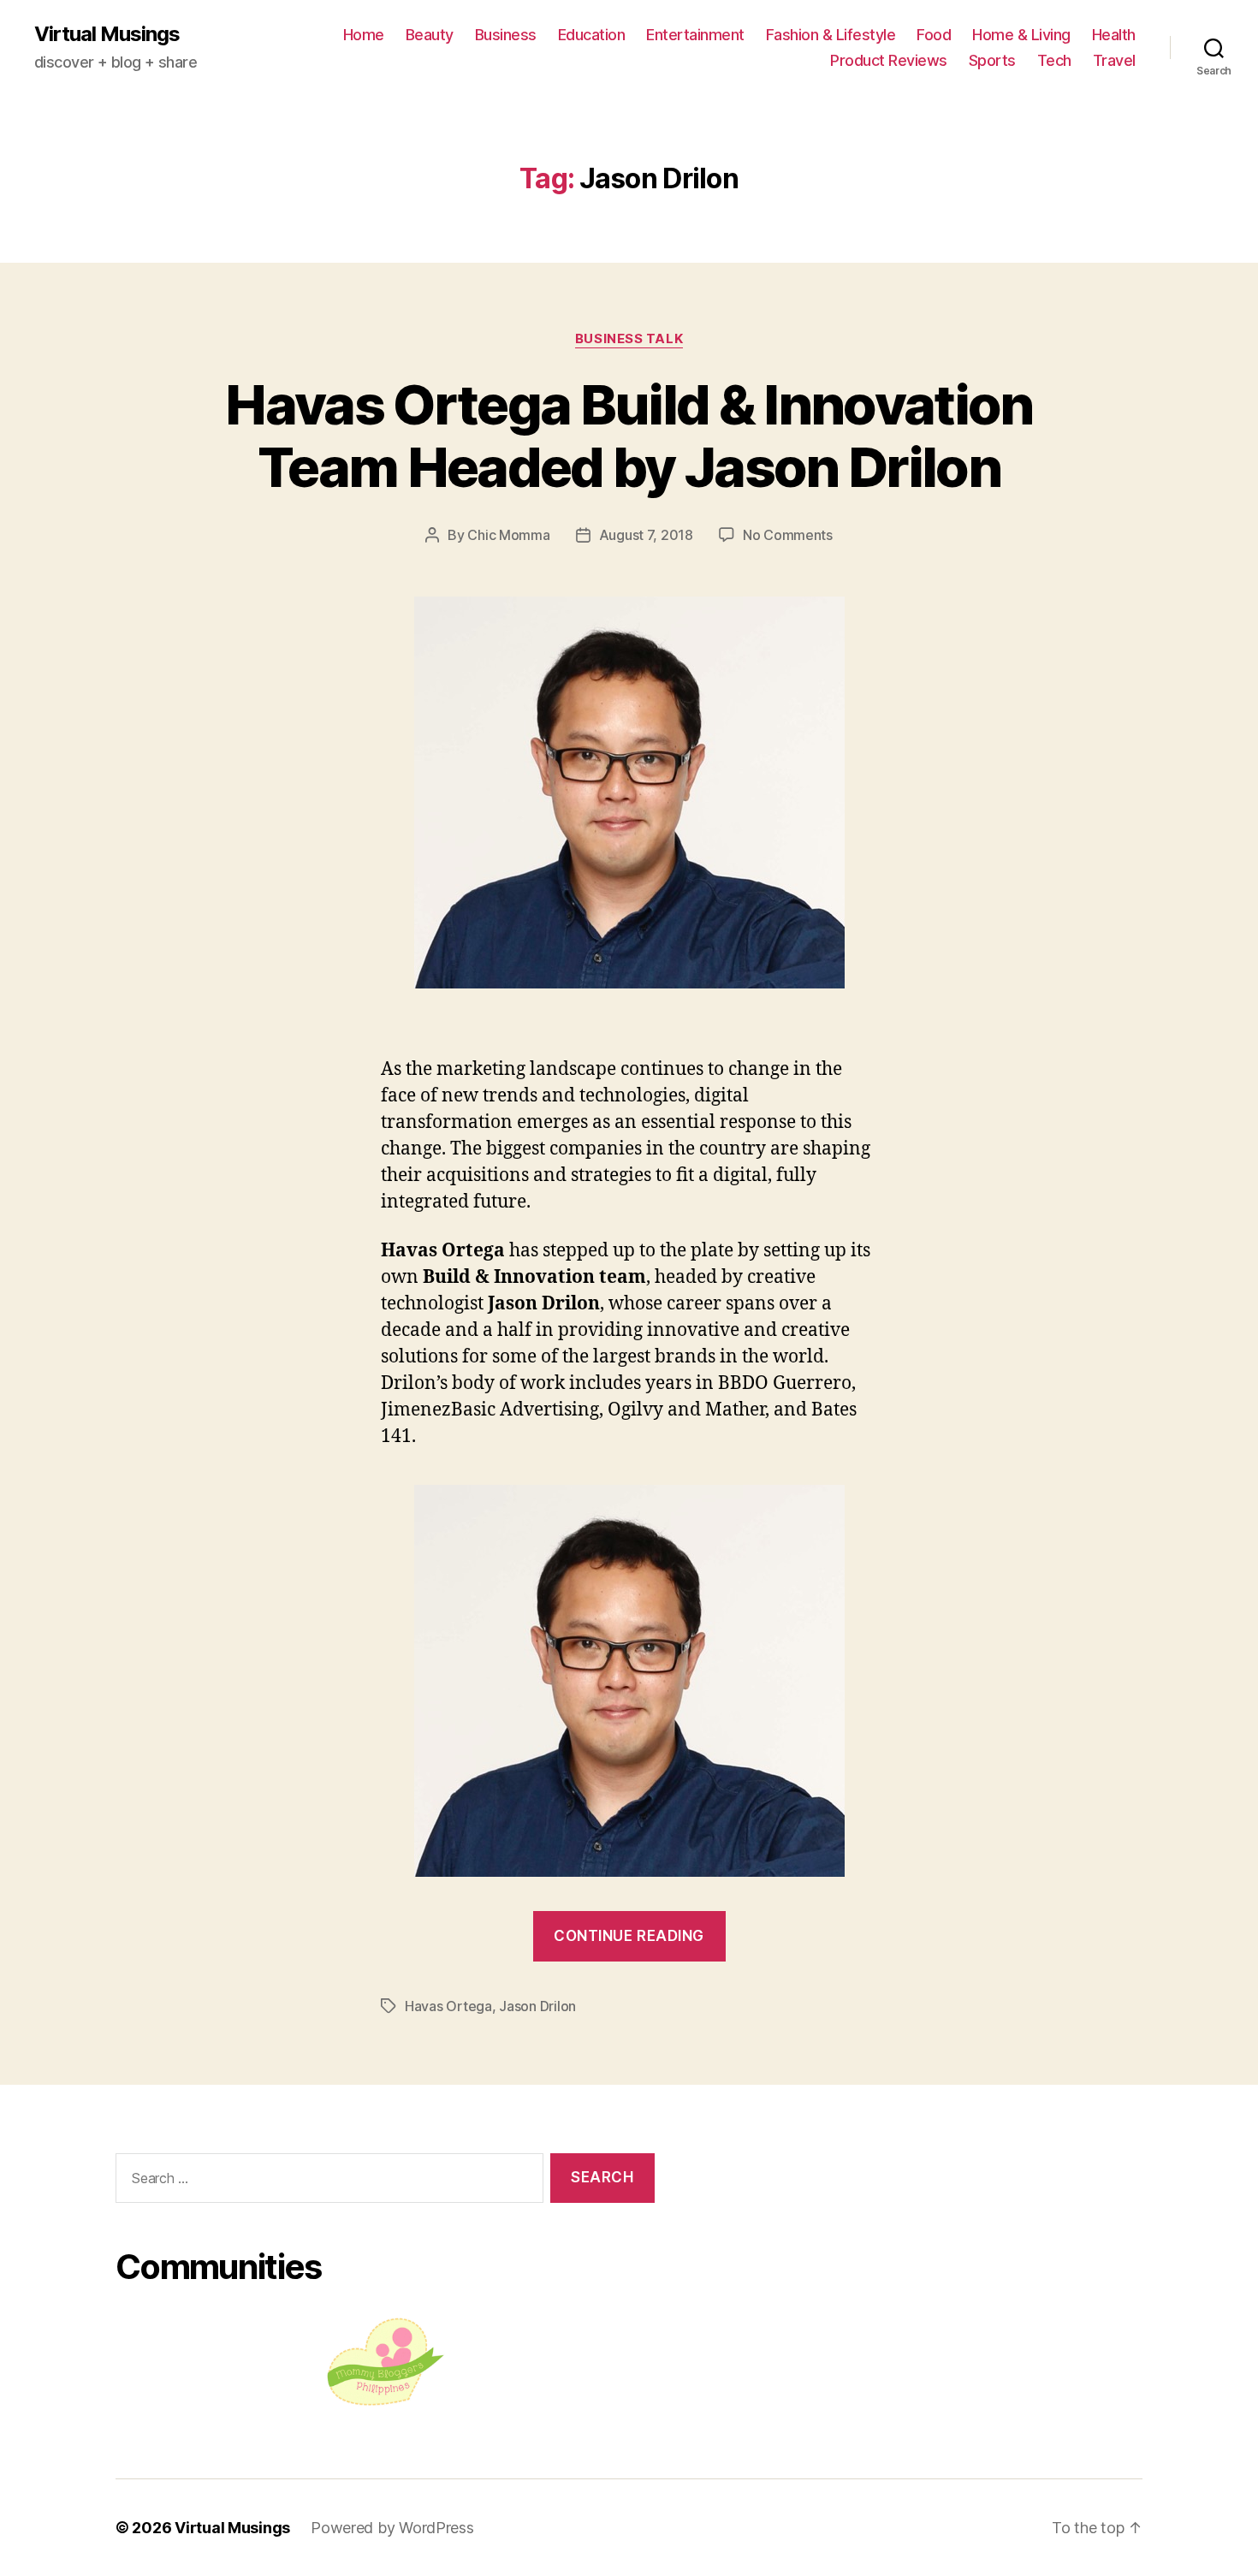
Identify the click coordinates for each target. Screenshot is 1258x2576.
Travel (1114, 60)
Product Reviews (889, 60)
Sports (992, 60)
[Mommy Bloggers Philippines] (385, 2362)
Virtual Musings (107, 34)
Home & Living (1021, 35)
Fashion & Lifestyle (831, 35)
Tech (1054, 60)
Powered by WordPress (392, 2528)
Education (592, 35)
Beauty (430, 35)
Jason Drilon (537, 2006)
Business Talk (629, 339)
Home (364, 35)
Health (1114, 35)
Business (506, 35)
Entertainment (695, 35)
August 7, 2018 (646, 535)
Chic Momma (508, 535)
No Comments (788, 535)
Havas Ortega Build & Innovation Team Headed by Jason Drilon (629, 436)
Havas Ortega (448, 2006)
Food (934, 35)
